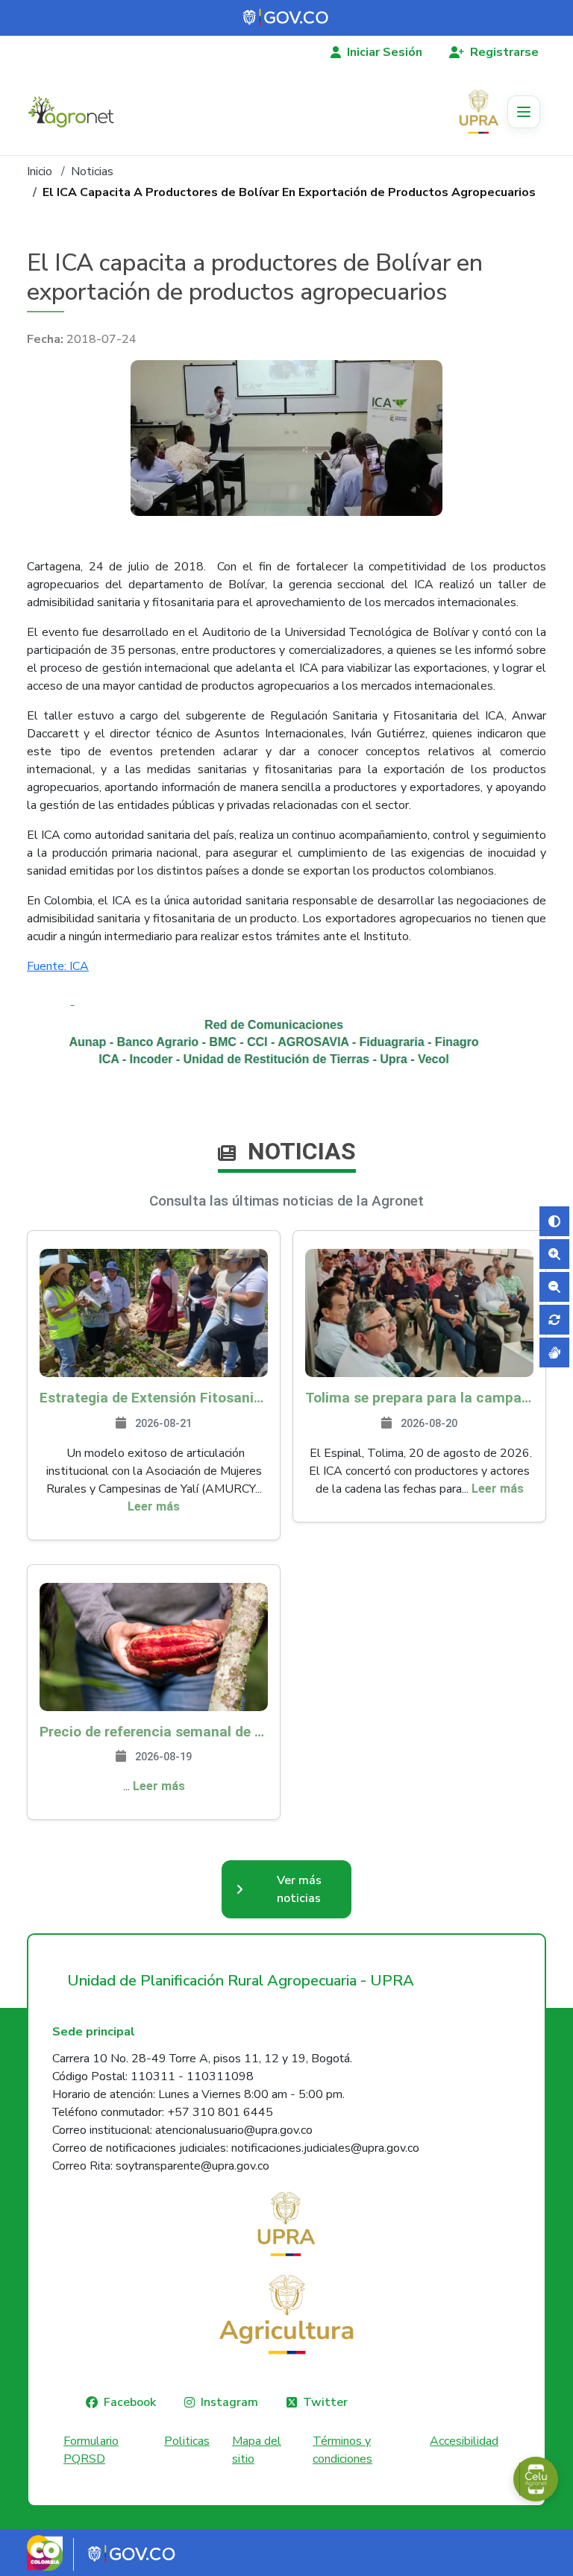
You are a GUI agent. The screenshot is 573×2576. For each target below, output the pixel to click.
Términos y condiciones (342, 2450)
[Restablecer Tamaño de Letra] (554, 1320)
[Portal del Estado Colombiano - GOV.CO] (286, 18)
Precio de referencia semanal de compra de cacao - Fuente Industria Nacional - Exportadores (154, 1732)
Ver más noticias (299, 1889)
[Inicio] (77, 112)
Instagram (229, 2402)
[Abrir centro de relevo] (554, 1352)
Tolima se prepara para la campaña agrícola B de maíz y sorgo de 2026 (419, 1398)
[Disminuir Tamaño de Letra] (554, 1287)
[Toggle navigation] (524, 112)
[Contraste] (554, 1221)
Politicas (187, 2441)
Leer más (154, 1506)
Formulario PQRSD (91, 2450)
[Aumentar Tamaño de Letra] (554, 1254)
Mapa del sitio (257, 2450)
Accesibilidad (464, 2441)
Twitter (325, 2402)
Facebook (130, 2402)
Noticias (92, 171)
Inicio (40, 171)
